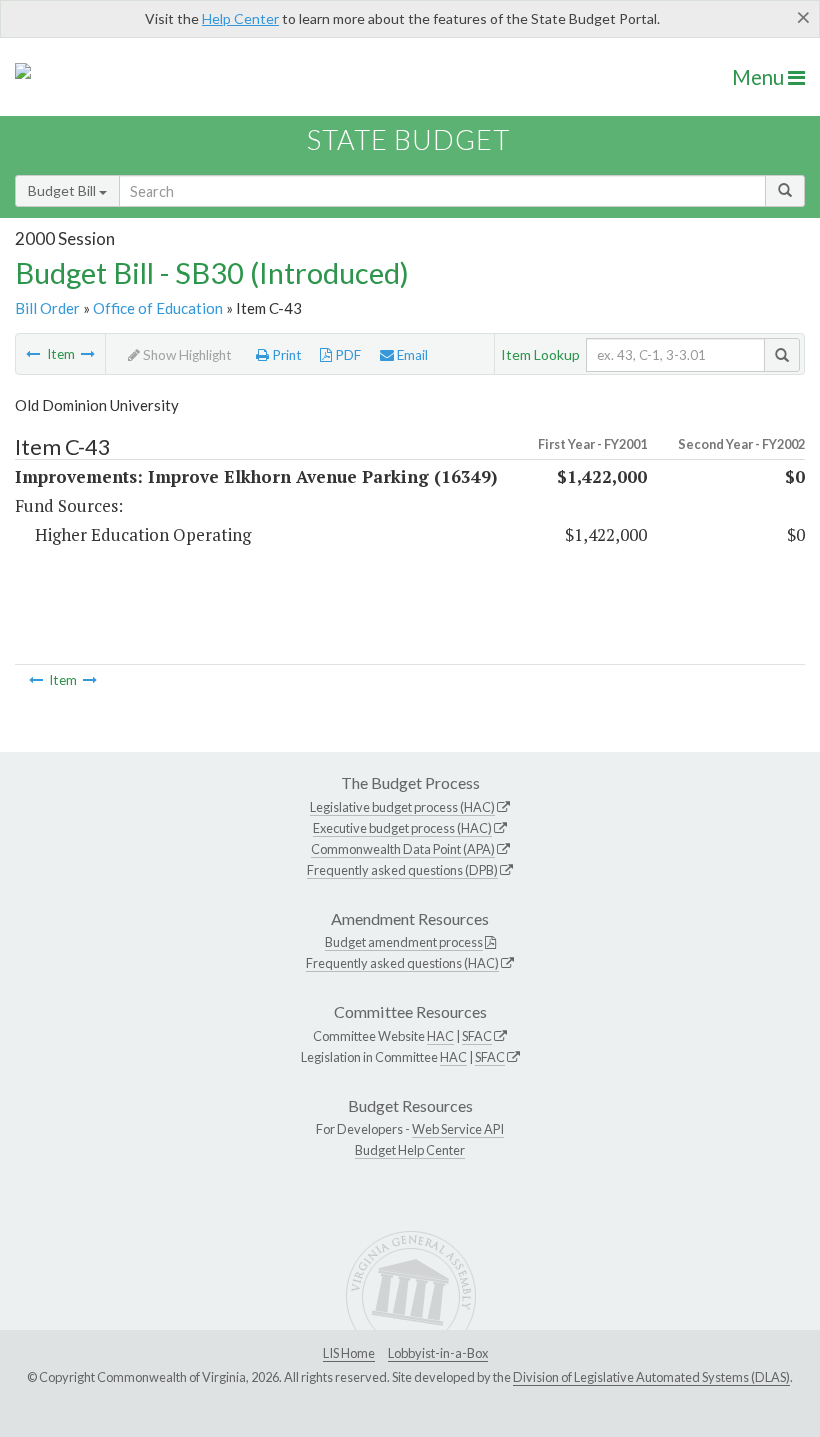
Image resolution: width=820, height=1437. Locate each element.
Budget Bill (63, 190)
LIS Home (349, 1353)
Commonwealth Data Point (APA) (403, 849)
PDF (346, 355)
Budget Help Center (410, 1150)
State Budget (408, 139)
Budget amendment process (404, 942)
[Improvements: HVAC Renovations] (33, 354)
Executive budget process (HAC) (402, 828)
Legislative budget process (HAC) (402, 807)
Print (285, 355)
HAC (440, 1036)
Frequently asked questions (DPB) (402, 870)
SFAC (477, 1036)
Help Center (240, 18)
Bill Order (47, 308)
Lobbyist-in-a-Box (438, 1353)
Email (411, 355)
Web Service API (458, 1129)
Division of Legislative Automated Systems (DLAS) (651, 1377)
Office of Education (158, 308)
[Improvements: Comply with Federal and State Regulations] (88, 354)
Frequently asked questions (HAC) (402, 963)
